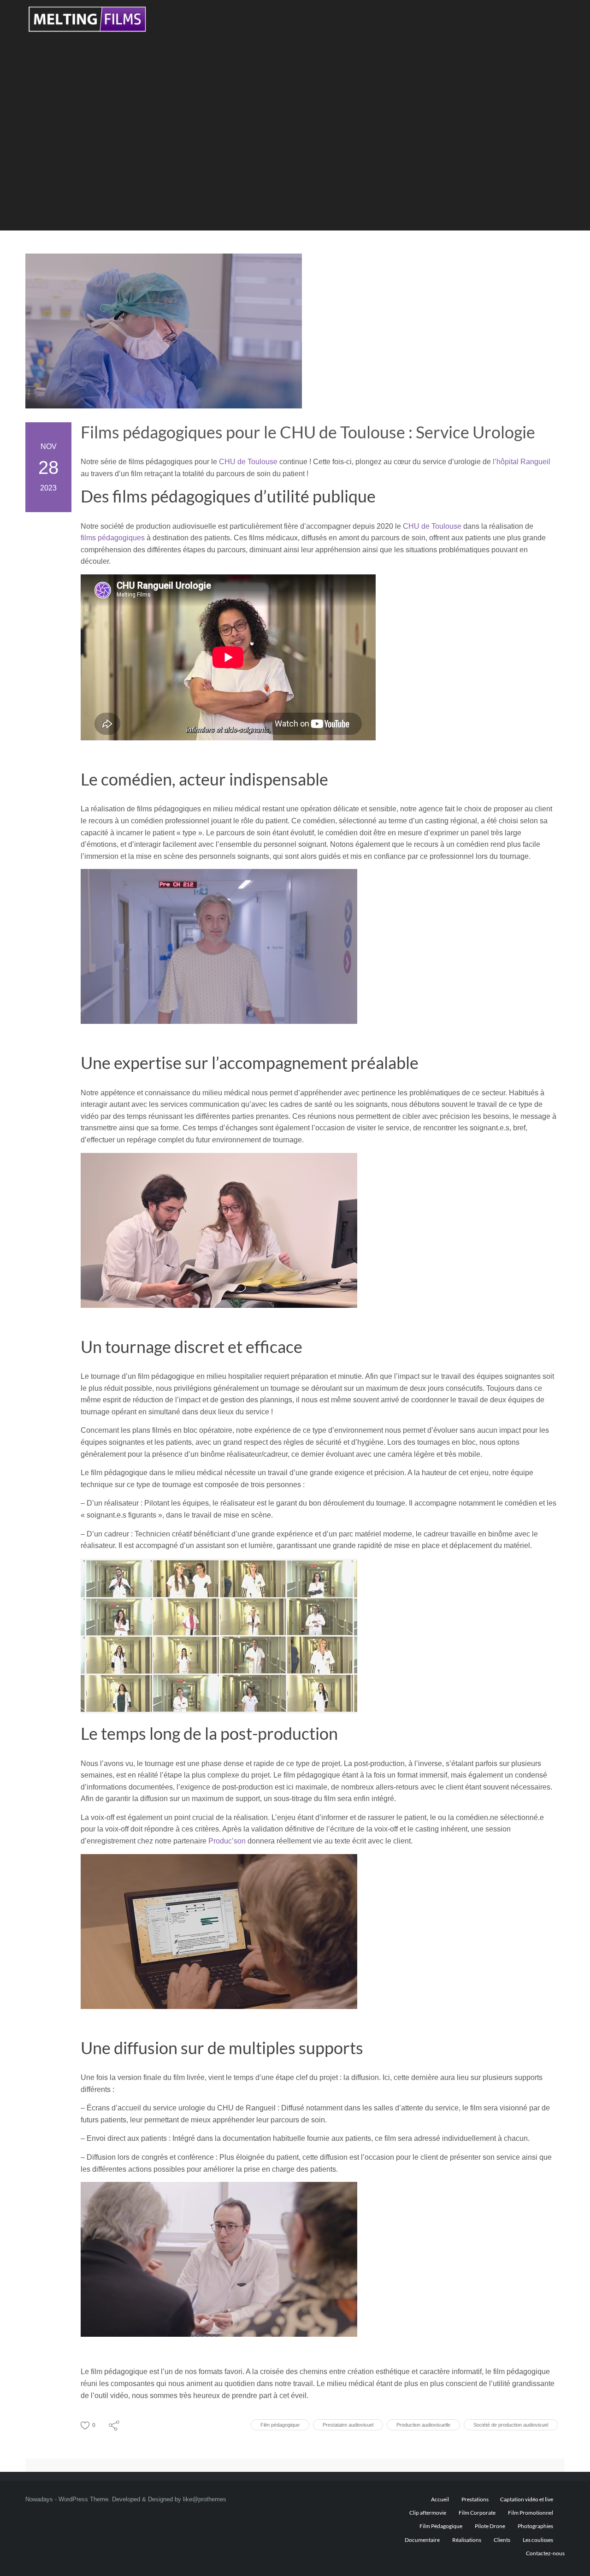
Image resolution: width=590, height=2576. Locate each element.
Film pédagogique (280, 2425)
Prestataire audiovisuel (348, 2425)
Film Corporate (477, 2513)
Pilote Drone (490, 2526)
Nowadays (39, 2499)
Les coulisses (538, 2540)
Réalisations (467, 2540)
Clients (502, 2540)
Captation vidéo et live (527, 2499)
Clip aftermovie (428, 2513)
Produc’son (227, 1841)
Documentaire (422, 2540)
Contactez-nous (545, 2553)
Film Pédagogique (441, 2526)
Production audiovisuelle (423, 2425)
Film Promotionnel (531, 2513)
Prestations (475, 2499)
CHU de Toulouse (248, 462)
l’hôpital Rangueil (522, 462)
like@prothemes (205, 2499)
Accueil (440, 2499)
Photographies (535, 2526)
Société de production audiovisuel (511, 2425)
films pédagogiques (113, 538)
